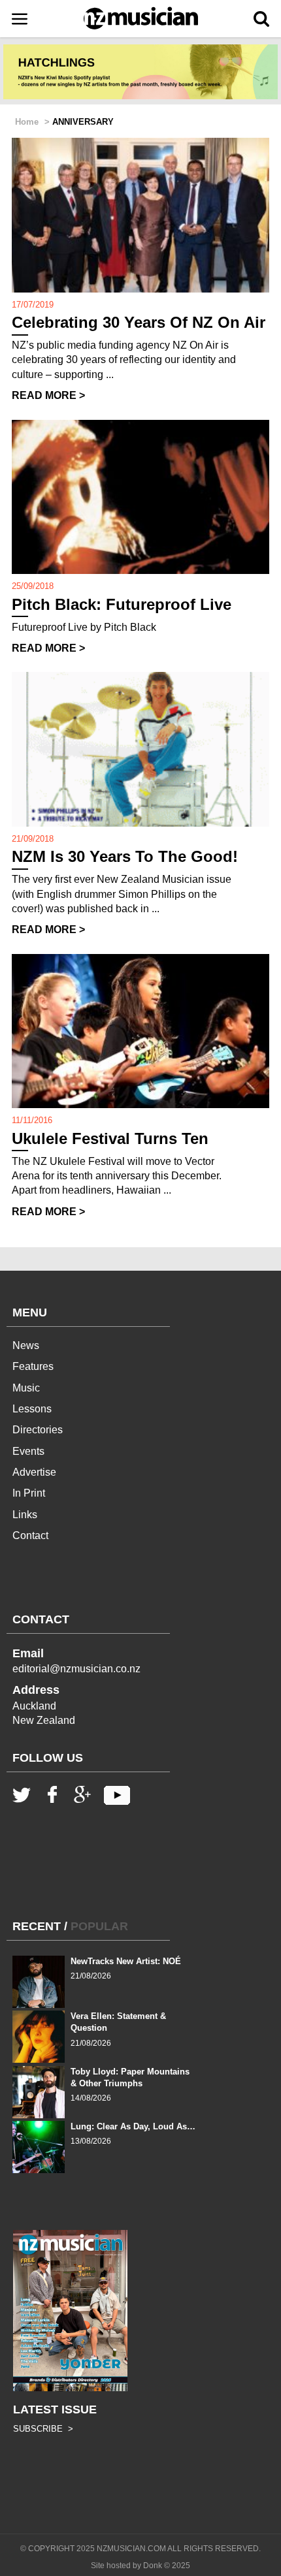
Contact (30, 1535)
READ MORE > (48, 395)
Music (26, 1388)
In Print (29, 1493)
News (26, 1345)
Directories (38, 1430)
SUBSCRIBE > (43, 2429)
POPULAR (99, 1926)
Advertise (34, 1472)
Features (33, 1366)
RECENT (37, 1926)
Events (28, 1451)
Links (25, 1515)
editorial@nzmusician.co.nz (76, 1669)
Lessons (32, 1409)
